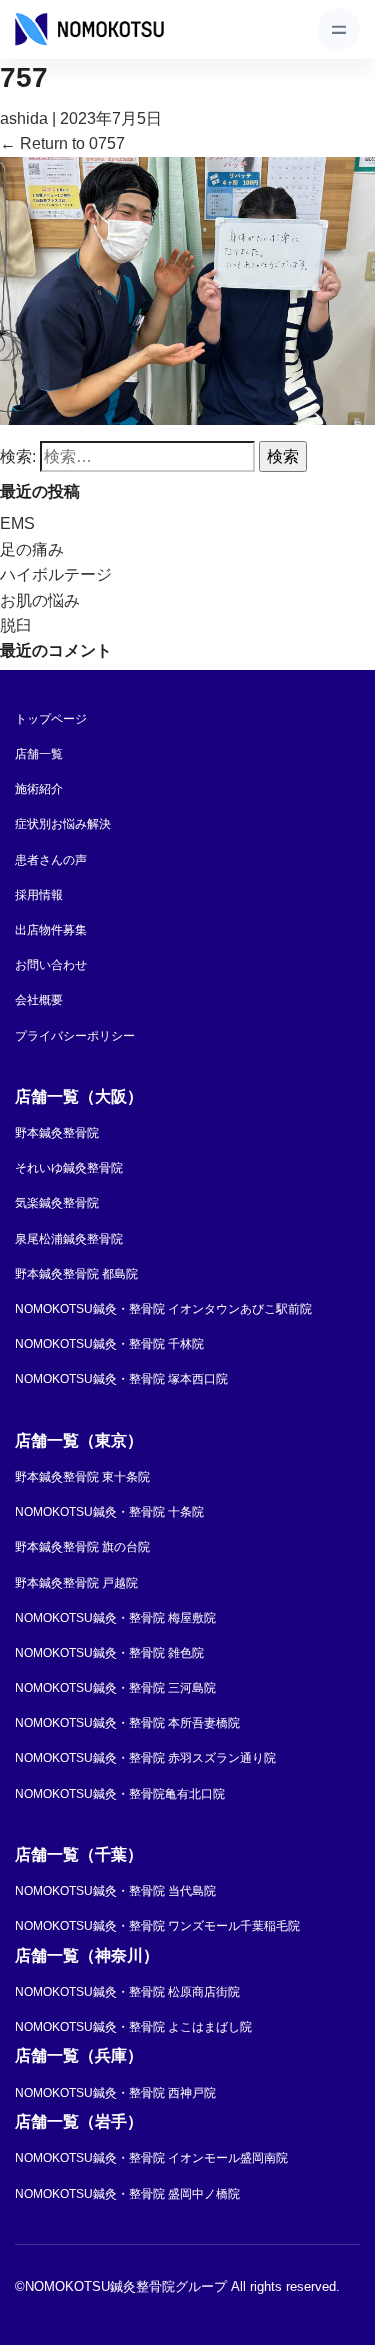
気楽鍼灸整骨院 (57, 1203)
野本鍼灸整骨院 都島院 (76, 1274)
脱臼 (16, 625)
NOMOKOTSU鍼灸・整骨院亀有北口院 (120, 1794)
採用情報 (39, 895)
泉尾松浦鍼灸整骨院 (69, 1239)
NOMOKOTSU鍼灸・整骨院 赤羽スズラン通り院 (145, 1758)
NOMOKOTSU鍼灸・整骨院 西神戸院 (115, 2093)
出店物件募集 (51, 930)
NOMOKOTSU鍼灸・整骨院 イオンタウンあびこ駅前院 (163, 1309)
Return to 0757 (62, 143)
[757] (187, 289)
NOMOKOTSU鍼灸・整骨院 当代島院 (115, 1891)
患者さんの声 (51, 860)
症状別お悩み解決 (63, 824)
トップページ (51, 719)
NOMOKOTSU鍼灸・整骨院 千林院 (109, 1344)
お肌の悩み (40, 600)
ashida (24, 118)
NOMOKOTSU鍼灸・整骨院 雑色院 (109, 1653)
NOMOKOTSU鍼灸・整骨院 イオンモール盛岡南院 (151, 2158)
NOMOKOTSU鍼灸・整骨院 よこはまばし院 (133, 2027)
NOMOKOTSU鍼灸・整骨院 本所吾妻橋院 (127, 1723)
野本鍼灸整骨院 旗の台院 (82, 1547)
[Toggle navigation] (338, 29)
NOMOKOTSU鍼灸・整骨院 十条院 (109, 1512)
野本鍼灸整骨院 (57, 1133)
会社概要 (39, 1000)
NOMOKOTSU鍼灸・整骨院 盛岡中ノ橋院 (127, 2194)
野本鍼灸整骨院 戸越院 (76, 1583)
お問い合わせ (51, 965)
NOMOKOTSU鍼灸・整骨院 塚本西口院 (121, 1379)
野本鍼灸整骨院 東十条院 (82, 1477)
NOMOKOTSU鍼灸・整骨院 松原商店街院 (127, 1992)
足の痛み (32, 549)
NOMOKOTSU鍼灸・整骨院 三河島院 (115, 1688)
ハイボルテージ (56, 574)
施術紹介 (39, 789)
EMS (17, 523)
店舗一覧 (39, 754)
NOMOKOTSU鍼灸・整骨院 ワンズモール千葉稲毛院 (157, 1926)
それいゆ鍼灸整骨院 (69, 1168)
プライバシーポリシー (75, 1036)
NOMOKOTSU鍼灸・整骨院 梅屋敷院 (115, 1618)
